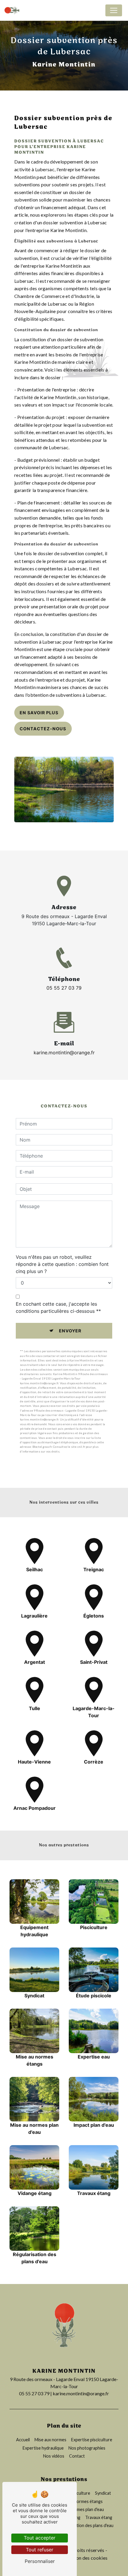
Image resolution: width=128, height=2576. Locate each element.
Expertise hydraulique (43, 2448)
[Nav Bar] (114, 10)
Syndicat (103, 2493)
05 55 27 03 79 (64, 988)
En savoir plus (39, 713)
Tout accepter (40, 2538)
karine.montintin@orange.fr (64, 1053)
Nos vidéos (54, 2456)
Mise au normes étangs (81, 2501)
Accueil (23, 2440)
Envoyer (70, 1331)
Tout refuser (40, 2550)
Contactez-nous (43, 729)
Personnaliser (40, 2561)
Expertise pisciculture (92, 2440)
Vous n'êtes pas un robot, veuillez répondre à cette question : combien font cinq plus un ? (62, 1264)
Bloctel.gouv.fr (42, 1447)
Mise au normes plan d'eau (79, 2509)
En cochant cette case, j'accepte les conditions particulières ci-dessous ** (58, 1307)
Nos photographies (87, 2448)
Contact (77, 2456)
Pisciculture (79, 2493)
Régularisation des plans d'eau (85, 2525)
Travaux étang (99, 2517)
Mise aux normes (50, 2440)
